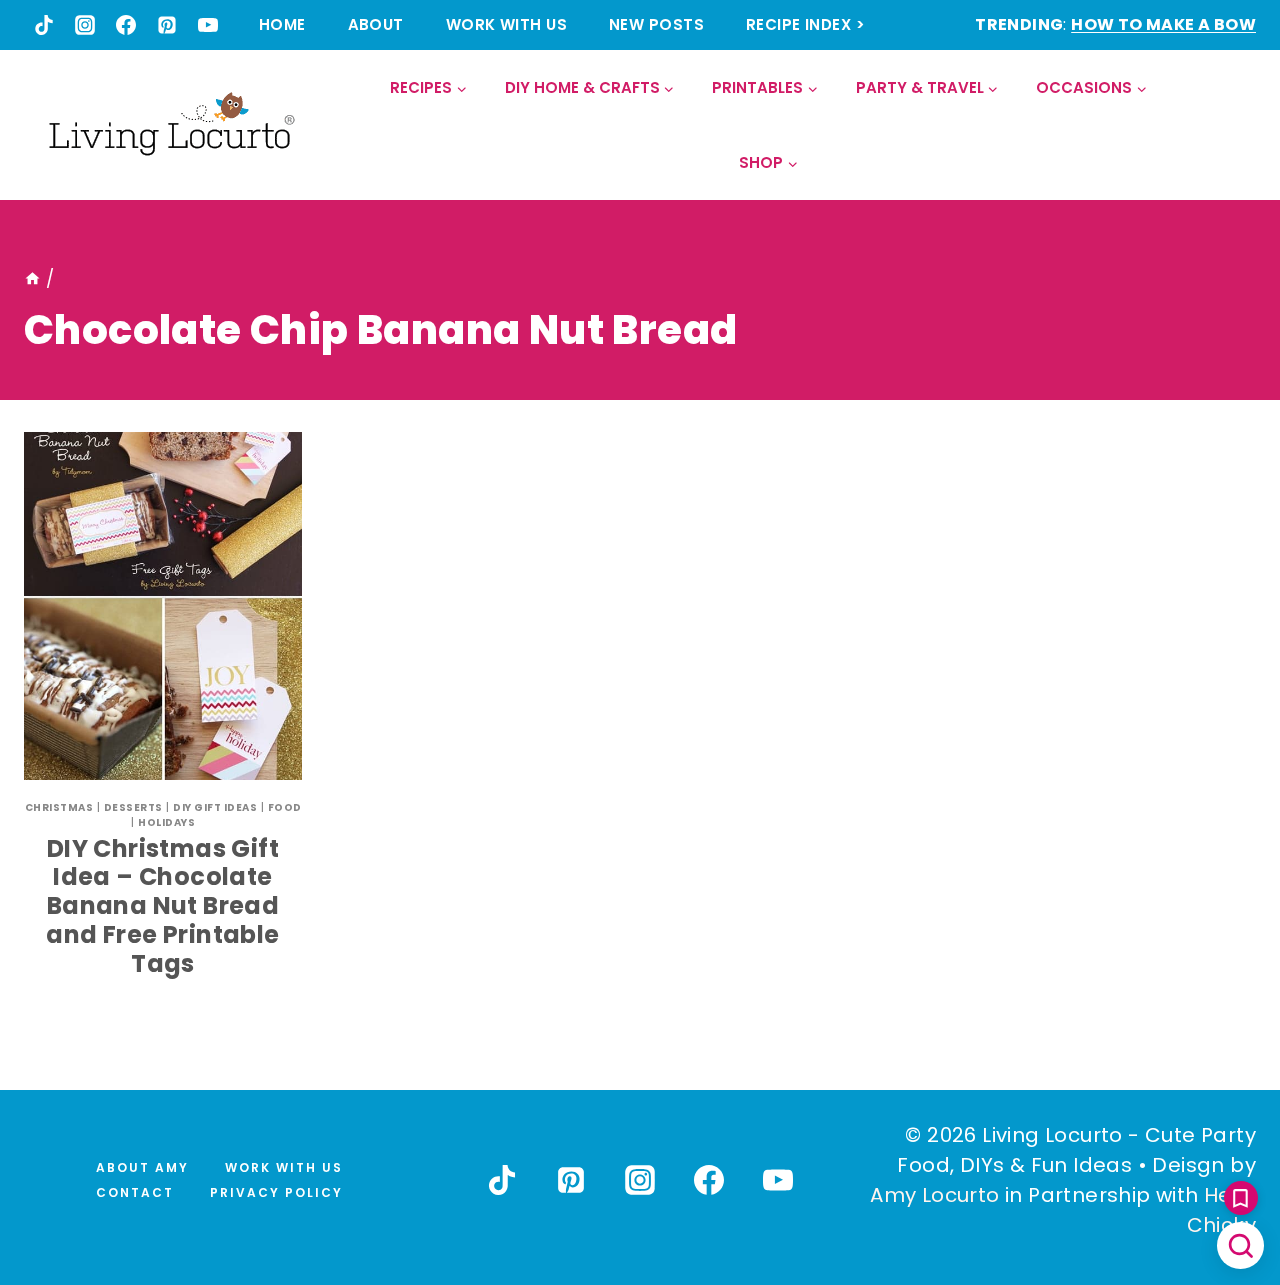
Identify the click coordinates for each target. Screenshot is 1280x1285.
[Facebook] (126, 25)
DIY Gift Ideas (215, 807)
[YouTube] (208, 25)
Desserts (133, 807)
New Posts (656, 24)
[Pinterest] (167, 25)
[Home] (32, 279)
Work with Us (506, 24)
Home (282, 24)
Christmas (59, 807)
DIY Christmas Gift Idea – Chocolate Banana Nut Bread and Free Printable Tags (162, 906)
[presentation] (163, 606)
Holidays (166, 822)
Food (285, 807)
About (376, 24)
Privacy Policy (276, 1192)
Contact (135, 1192)
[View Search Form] (1239, 125)
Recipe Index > (805, 24)
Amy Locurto (934, 1195)
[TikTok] (44, 25)
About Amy (142, 1167)
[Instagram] (85, 25)
